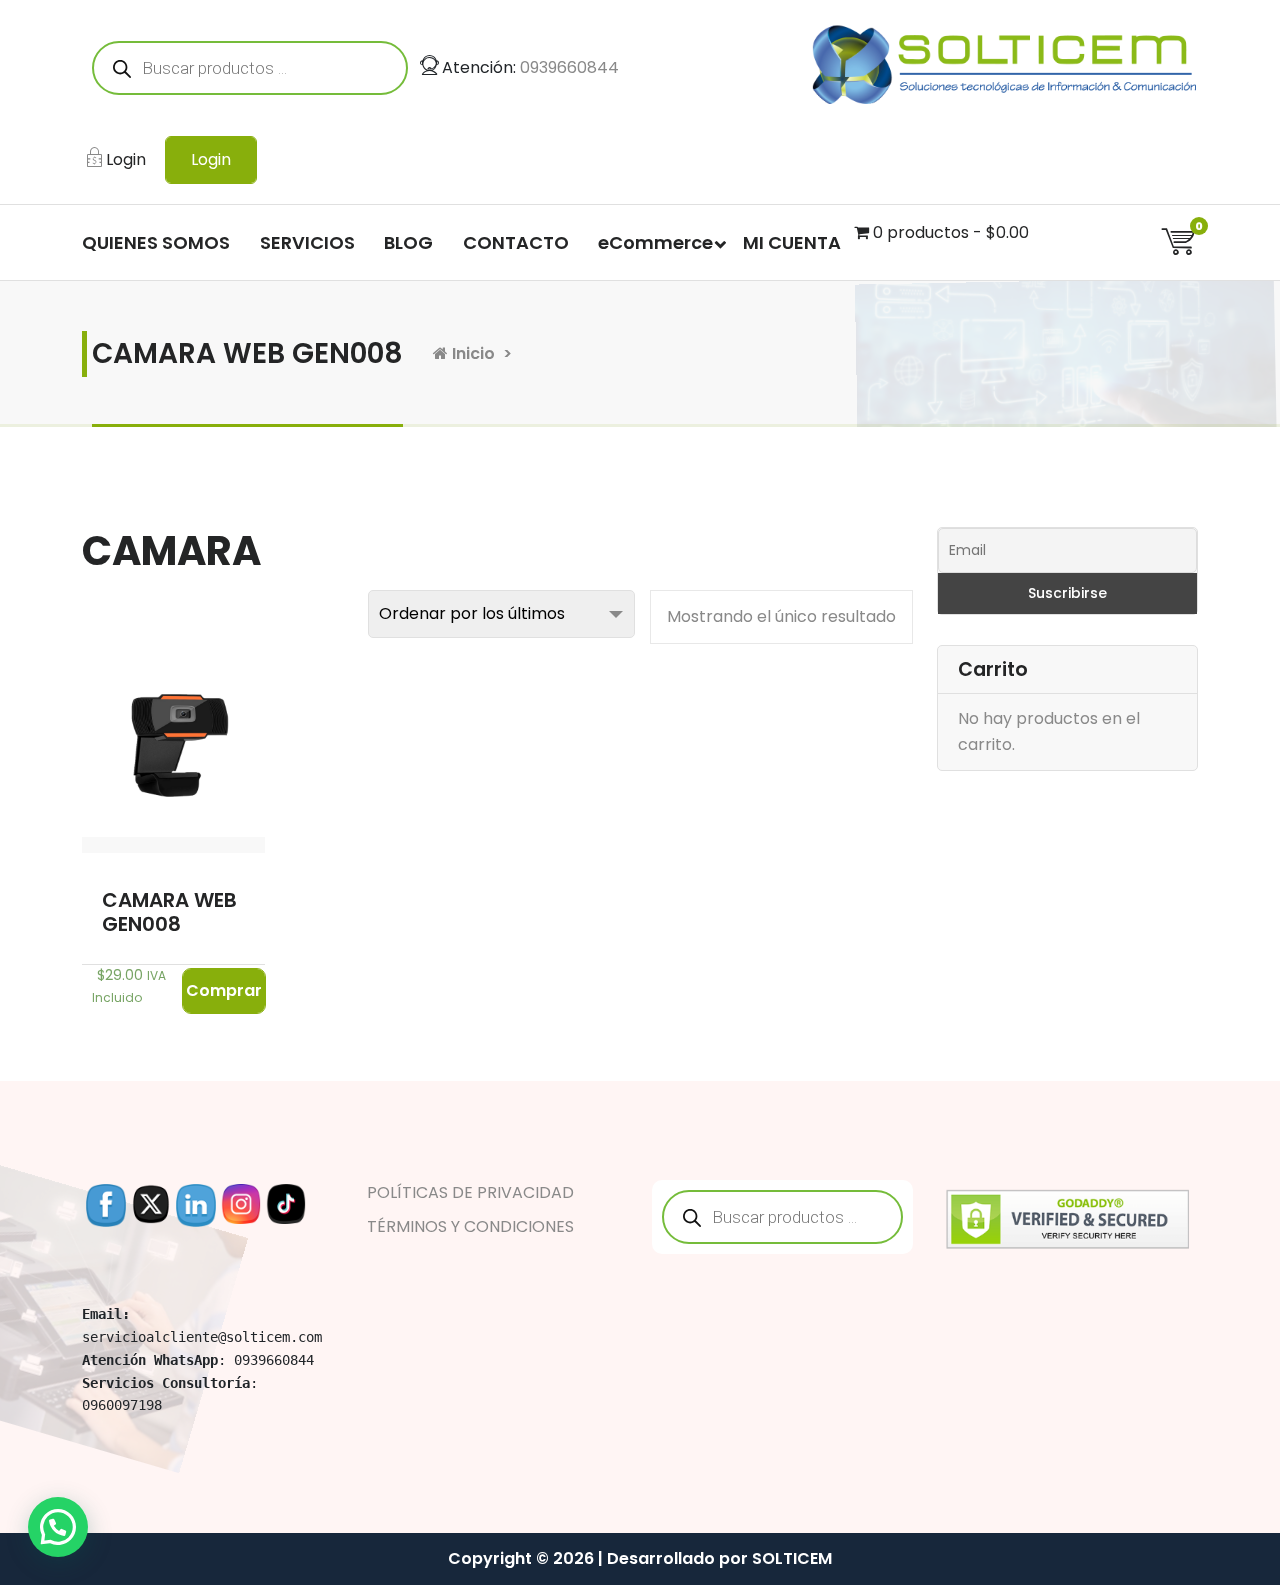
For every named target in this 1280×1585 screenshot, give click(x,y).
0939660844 (569, 67)
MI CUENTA (792, 242)
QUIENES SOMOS (156, 242)
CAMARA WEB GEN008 (169, 912)
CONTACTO (516, 242)
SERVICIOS (307, 242)
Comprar (224, 990)
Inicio (471, 353)
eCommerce (655, 242)
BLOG (408, 242)
